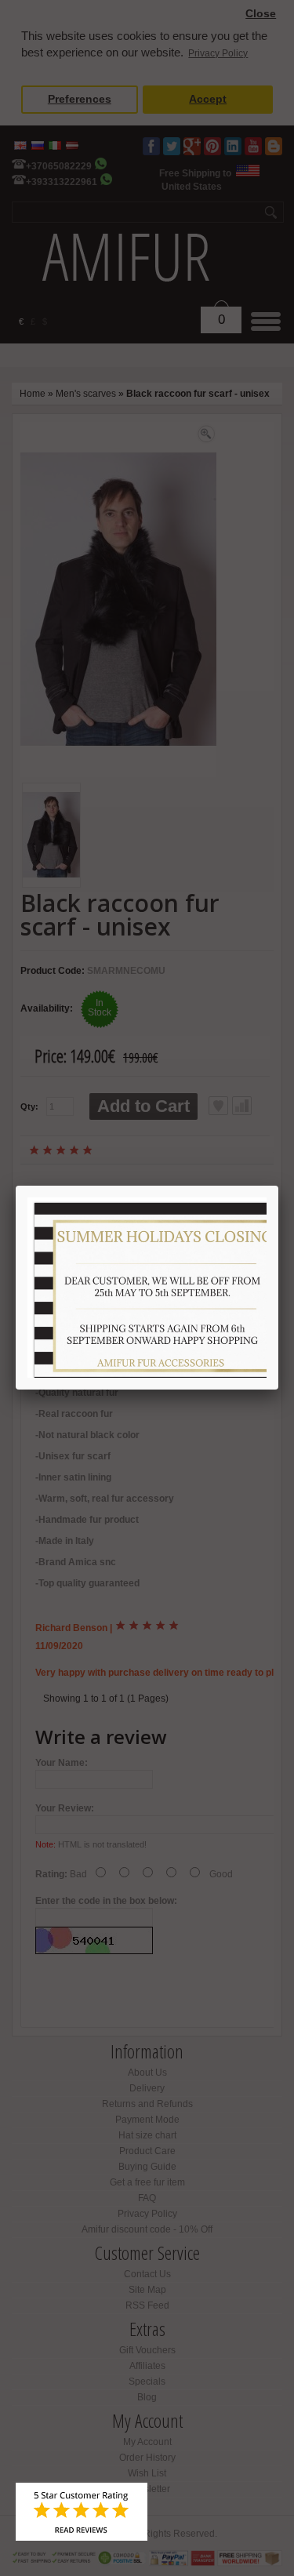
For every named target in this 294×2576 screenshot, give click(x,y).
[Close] (278, 1186)
